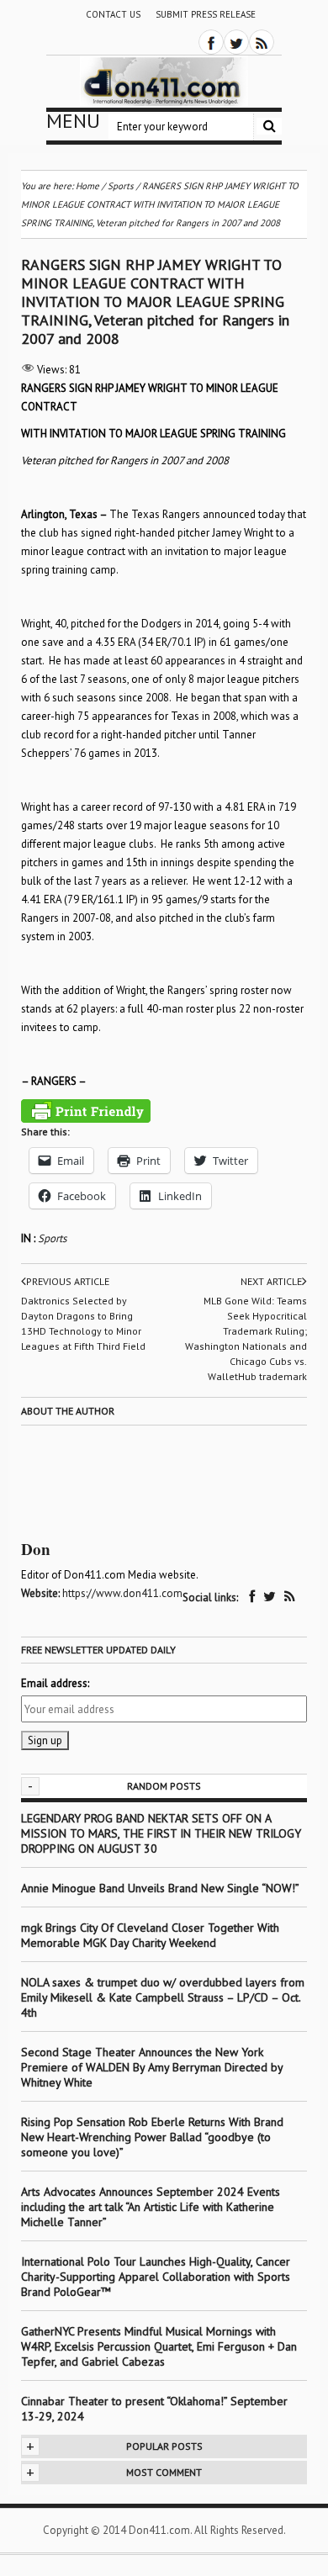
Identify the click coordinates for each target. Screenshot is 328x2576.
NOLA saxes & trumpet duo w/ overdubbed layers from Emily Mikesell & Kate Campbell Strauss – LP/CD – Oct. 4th (163, 1997)
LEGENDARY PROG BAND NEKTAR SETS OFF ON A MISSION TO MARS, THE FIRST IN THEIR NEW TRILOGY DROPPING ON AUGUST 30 (161, 1833)
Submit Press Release (206, 14)
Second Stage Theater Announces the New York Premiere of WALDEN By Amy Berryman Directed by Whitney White (152, 2067)
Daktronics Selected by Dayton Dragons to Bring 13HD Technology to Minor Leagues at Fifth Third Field (83, 1323)
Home (87, 186)
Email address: (55, 1683)
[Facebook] (211, 42)
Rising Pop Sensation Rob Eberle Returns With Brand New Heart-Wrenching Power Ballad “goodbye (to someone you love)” (152, 2137)
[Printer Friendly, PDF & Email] (86, 1111)
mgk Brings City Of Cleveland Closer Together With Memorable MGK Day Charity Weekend (150, 1935)
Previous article (68, 1281)
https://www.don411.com (122, 1593)
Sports (52, 1238)
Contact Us (113, 14)
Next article (271, 1281)
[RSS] (262, 42)
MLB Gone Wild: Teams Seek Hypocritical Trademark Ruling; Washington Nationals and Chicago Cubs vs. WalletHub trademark (246, 1338)
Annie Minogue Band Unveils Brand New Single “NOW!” (160, 1888)
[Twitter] (236, 42)
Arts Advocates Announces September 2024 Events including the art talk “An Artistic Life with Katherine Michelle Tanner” (151, 2207)
